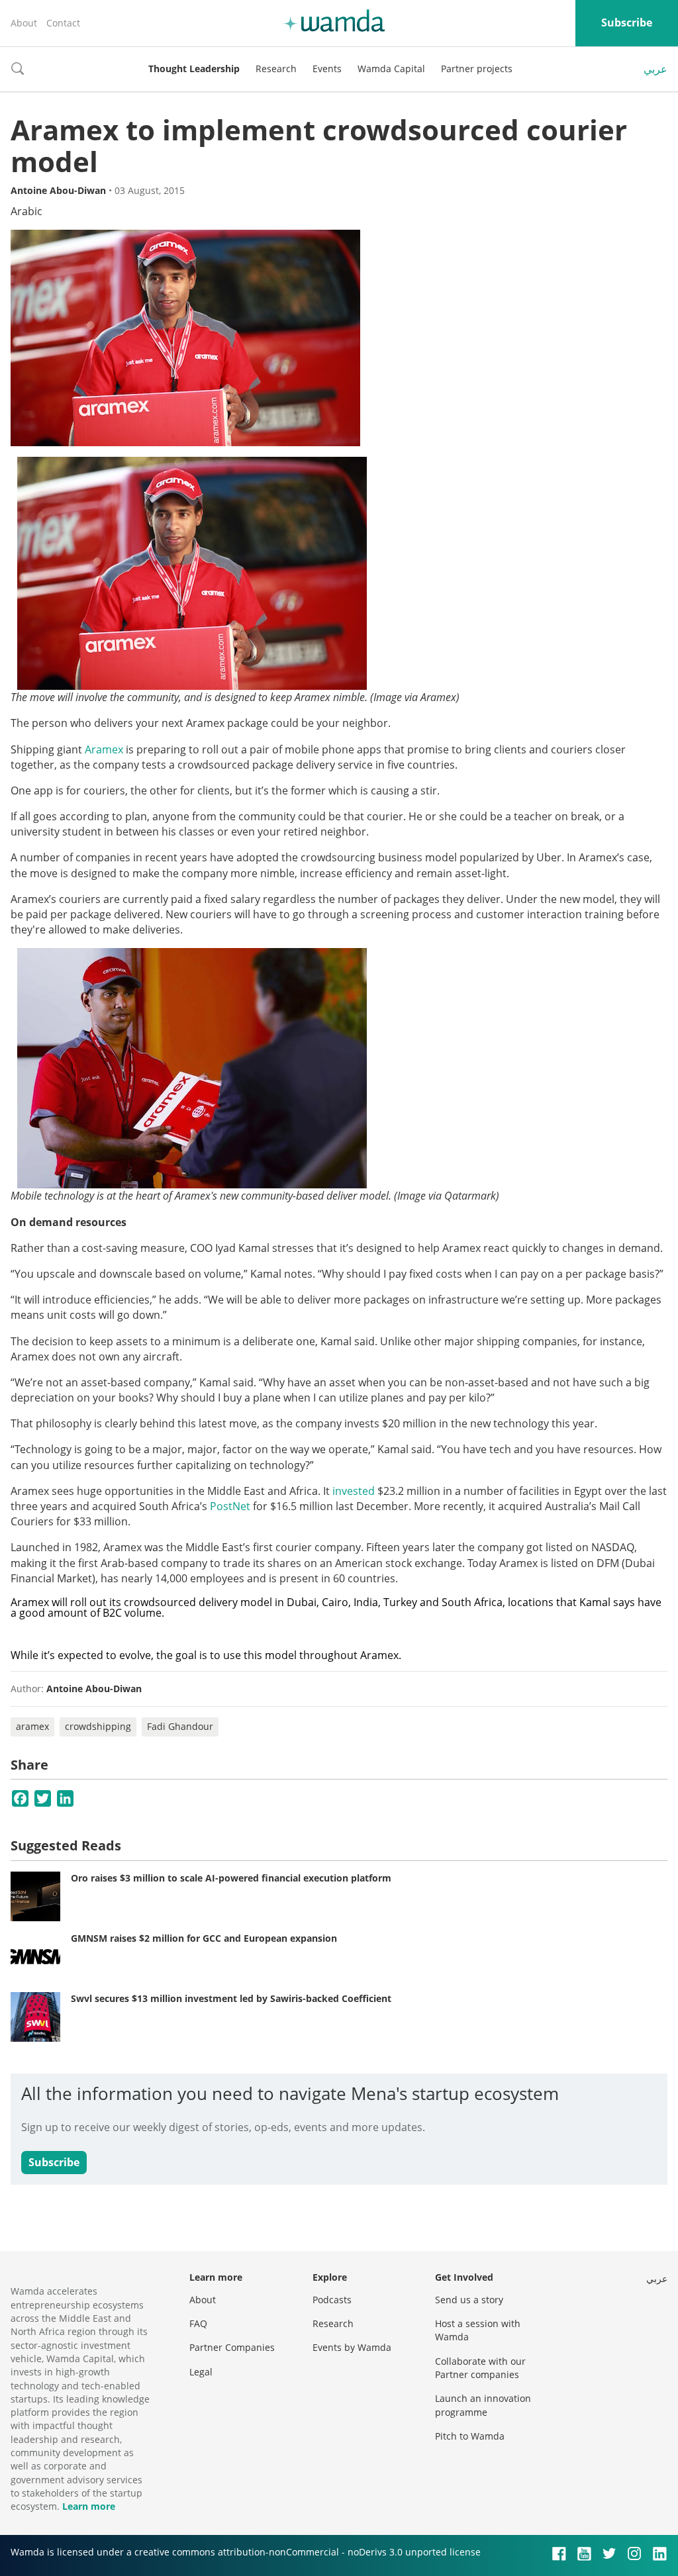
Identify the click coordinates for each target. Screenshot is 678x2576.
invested (354, 1491)
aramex (32, 1726)
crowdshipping (98, 1726)
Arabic (26, 211)
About (24, 23)
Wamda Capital (391, 69)
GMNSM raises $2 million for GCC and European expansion (204, 1938)
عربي (655, 69)
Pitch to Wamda (470, 2436)
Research (276, 69)
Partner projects (477, 69)
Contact (63, 23)
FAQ (198, 2323)
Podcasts (332, 2300)
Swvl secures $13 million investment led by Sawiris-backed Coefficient (231, 1998)
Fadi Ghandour (180, 1726)
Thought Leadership (194, 69)
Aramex (104, 749)
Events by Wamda (352, 2347)
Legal (201, 2372)
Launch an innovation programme (483, 2405)
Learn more (89, 2506)
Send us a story (469, 2300)
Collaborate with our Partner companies (480, 2368)
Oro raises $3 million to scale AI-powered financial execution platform (231, 1878)
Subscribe (627, 23)
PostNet (230, 1506)
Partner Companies (232, 2347)
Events (327, 69)
